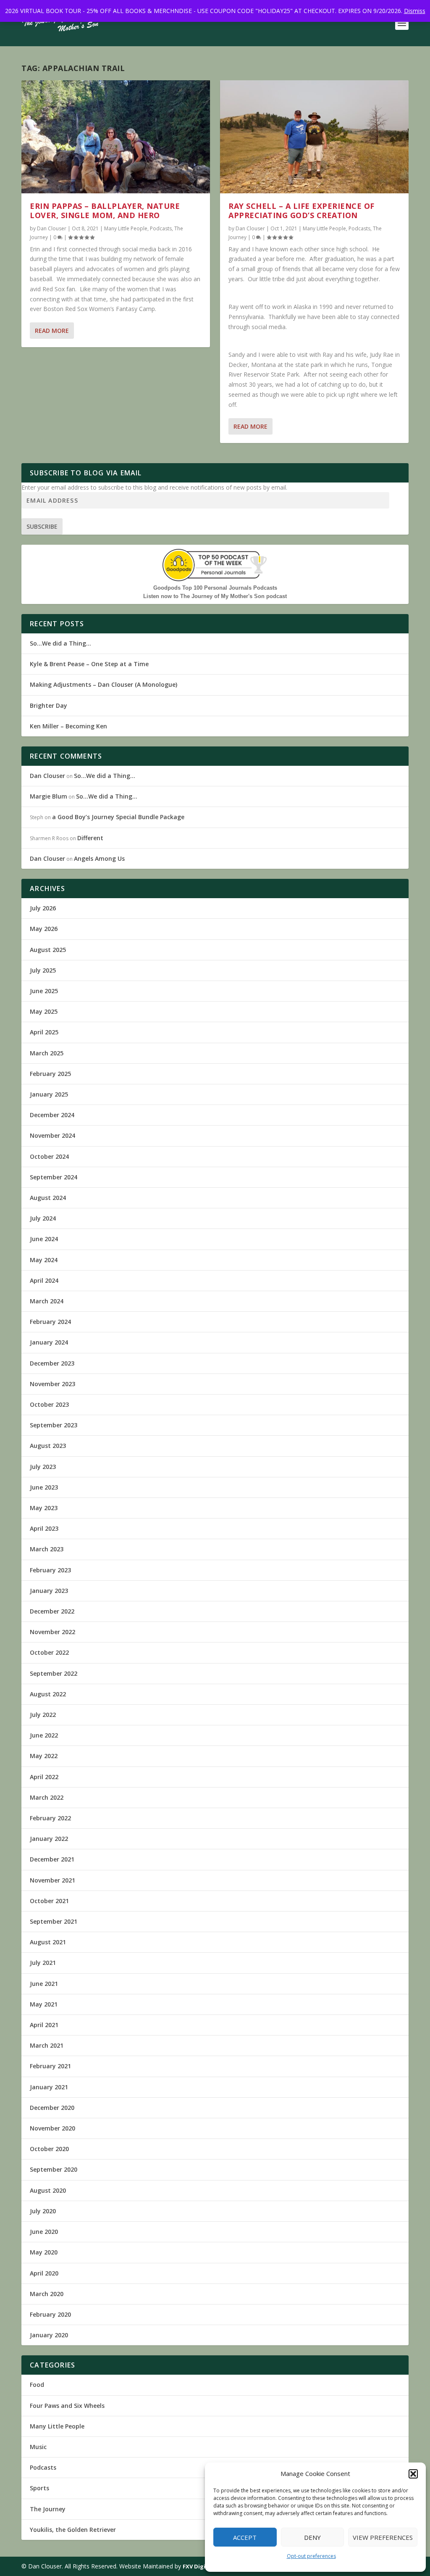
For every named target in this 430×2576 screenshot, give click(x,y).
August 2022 (48, 1694)
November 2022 (52, 1632)
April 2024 (44, 1280)
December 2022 (52, 1611)
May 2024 (44, 1260)
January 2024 (49, 1342)
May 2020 (44, 2252)
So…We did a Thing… (60, 643)
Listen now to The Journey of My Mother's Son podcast (215, 596)
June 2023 (44, 1487)
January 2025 (49, 1094)
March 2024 (47, 1301)
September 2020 (54, 2169)
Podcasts (161, 228)
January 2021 (49, 2087)
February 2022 (50, 1818)
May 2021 (44, 2004)
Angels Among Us (99, 858)
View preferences (383, 2537)
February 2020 (50, 2314)
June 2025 (44, 991)
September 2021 (54, 1921)
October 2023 (49, 1404)
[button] (413, 2474)
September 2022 (54, 1673)
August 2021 (48, 1942)
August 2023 (48, 1446)
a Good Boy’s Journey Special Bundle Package (118, 817)
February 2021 (50, 2066)
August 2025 (48, 950)
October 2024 (49, 1156)
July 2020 (43, 2211)
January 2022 (49, 1839)
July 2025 (43, 970)
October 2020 (49, 2149)
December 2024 (52, 1115)
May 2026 (44, 929)
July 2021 (43, 1963)
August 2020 (48, 2190)
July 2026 (43, 908)
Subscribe (42, 526)
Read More (52, 331)
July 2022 (43, 1715)
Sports (39, 2488)
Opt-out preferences (311, 2556)
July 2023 (43, 1467)
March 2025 (47, 1053)
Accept (245, 2537)
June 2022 (44, 1735)
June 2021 (44, 1984)
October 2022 (49, 1652)
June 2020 (44, 2232)
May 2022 (44, 1756)
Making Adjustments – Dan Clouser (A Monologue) (104, 684)
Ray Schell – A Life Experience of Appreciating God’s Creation (302, 211)
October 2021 (49, 1901)
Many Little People (126, 228)
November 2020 (52, 2128)
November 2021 (52, 1880)
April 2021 (44, 2025)
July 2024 (43, 1218)
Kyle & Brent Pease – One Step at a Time (89, 664)
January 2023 (49, 1591)
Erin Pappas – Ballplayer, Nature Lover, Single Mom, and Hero (105, 211)
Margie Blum (49, 796)
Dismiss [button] (415, 11)
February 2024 (50, 1322)
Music (38, 2447)
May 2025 (44, 1011)
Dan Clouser (52, 228)
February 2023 (50, 1570)
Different (90, 838)
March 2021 (47, 2045)
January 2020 (49, 2335)
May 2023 (44, 1508)
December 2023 (52, 1363)
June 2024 (44, 1239)
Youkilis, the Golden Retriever (73, 2530)
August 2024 (48, 1198)
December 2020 (52, 2108)
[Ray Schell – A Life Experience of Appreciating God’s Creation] (314, 137)
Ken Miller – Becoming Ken (68, 726)
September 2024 (54, 1177)
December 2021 (52, 1859)
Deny (312, 2537)
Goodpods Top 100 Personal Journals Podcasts (215, 588)
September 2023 (54, 1425)
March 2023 (47, 1549)
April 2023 (44, 1528)
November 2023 (52, 1384)
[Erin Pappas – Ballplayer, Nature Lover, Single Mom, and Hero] (116, 137)
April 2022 (44, 1777)
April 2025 (44, 1032)
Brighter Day (49, 705)
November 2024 (52, 1135)
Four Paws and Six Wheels (67, 2406)
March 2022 (47, 1797)
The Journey (48, 2509)
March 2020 (47, 2294)
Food (37, 2385)
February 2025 (50, 1074)
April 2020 (44, 2273)
